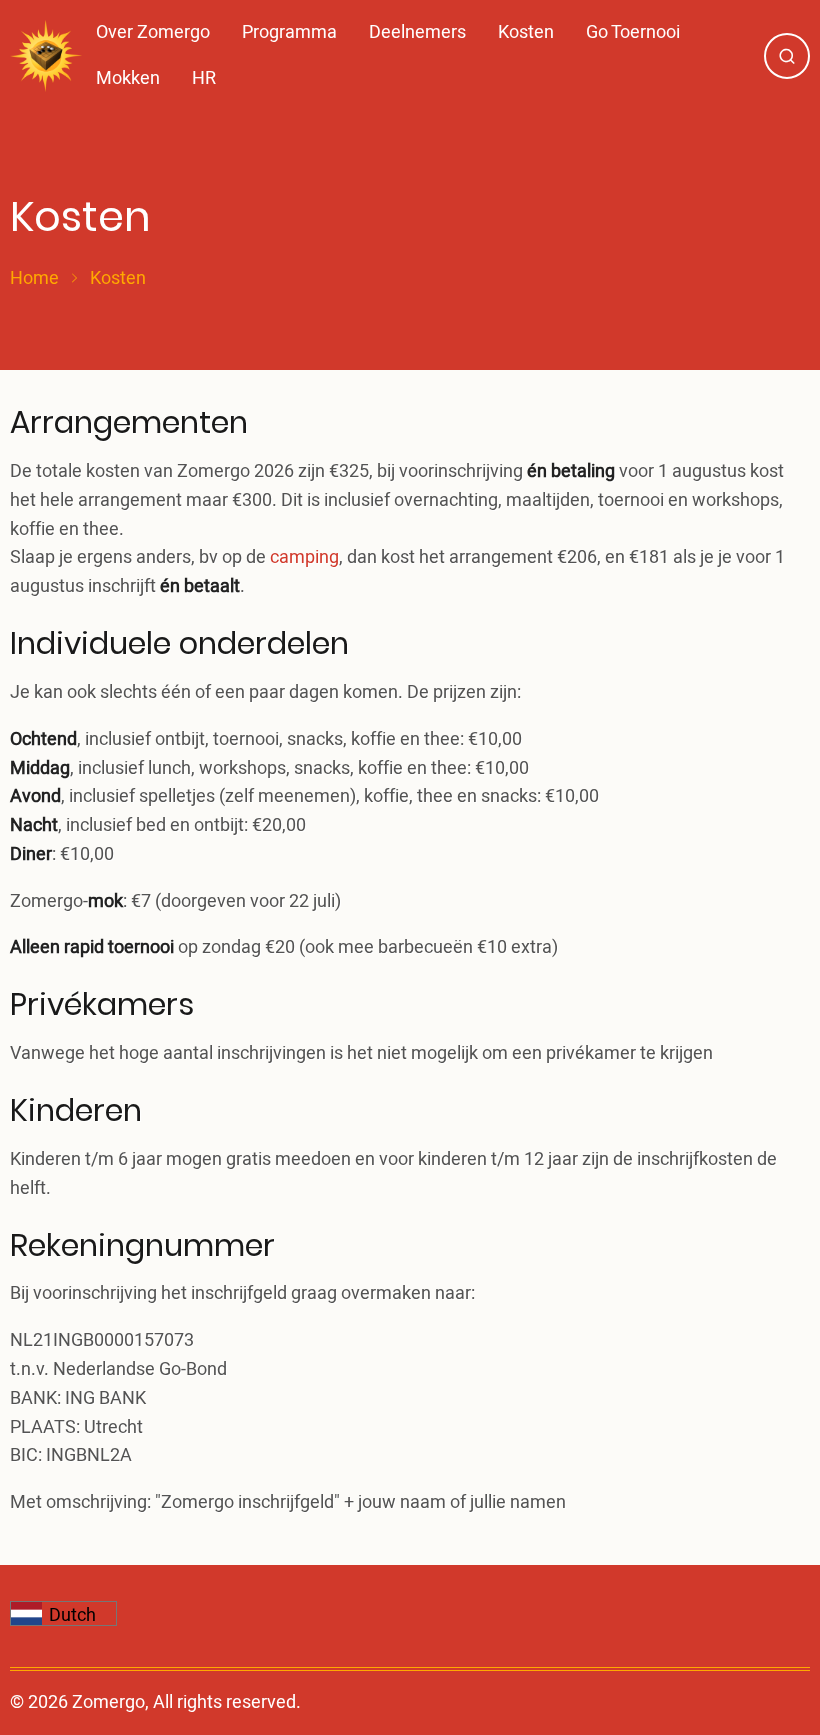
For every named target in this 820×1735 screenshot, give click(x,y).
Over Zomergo (153, 32)
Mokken (128, 78)
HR (204, 78)
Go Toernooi (633, 32)
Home (34, 279)
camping (304, 557)
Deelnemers (417, 32)
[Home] (46, 56)
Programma (289, 32)
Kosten (526, 32)
